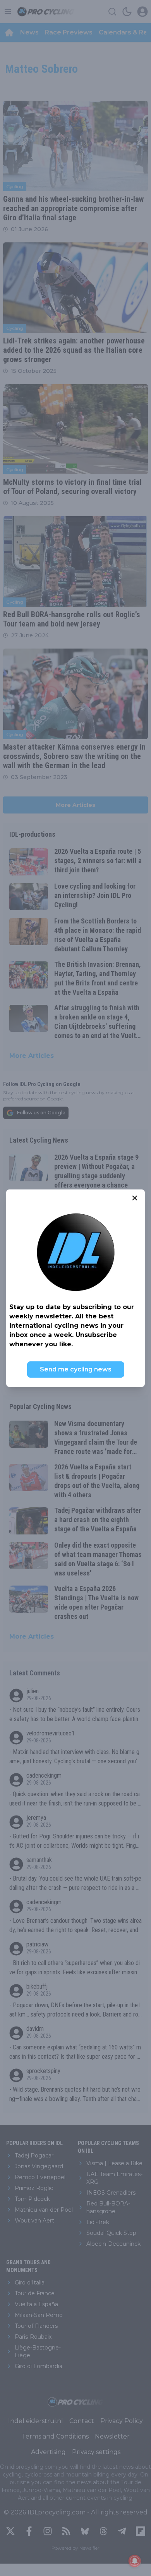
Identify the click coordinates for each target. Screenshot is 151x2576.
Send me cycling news (76, 1369)
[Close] (135, 1198)
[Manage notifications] (135, 2561)
